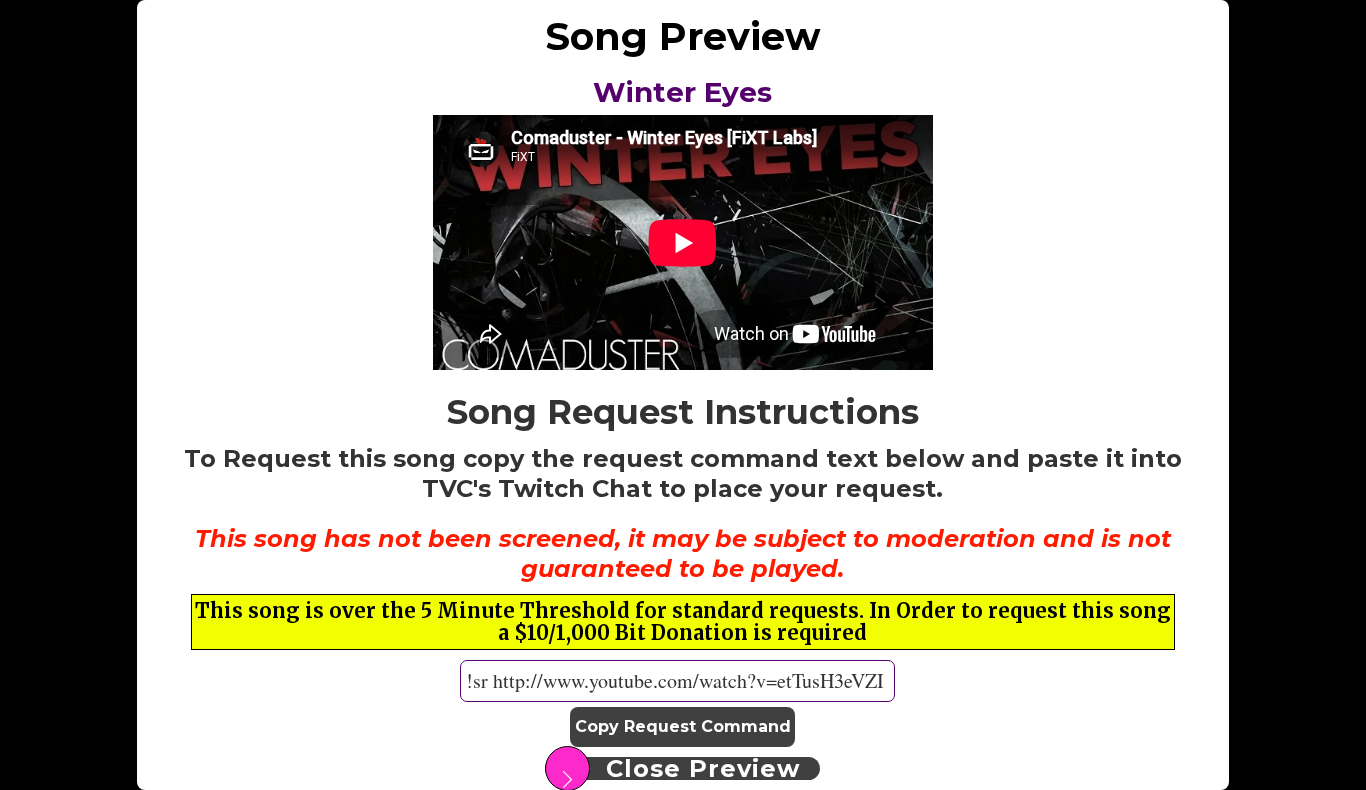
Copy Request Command (683, 726)
